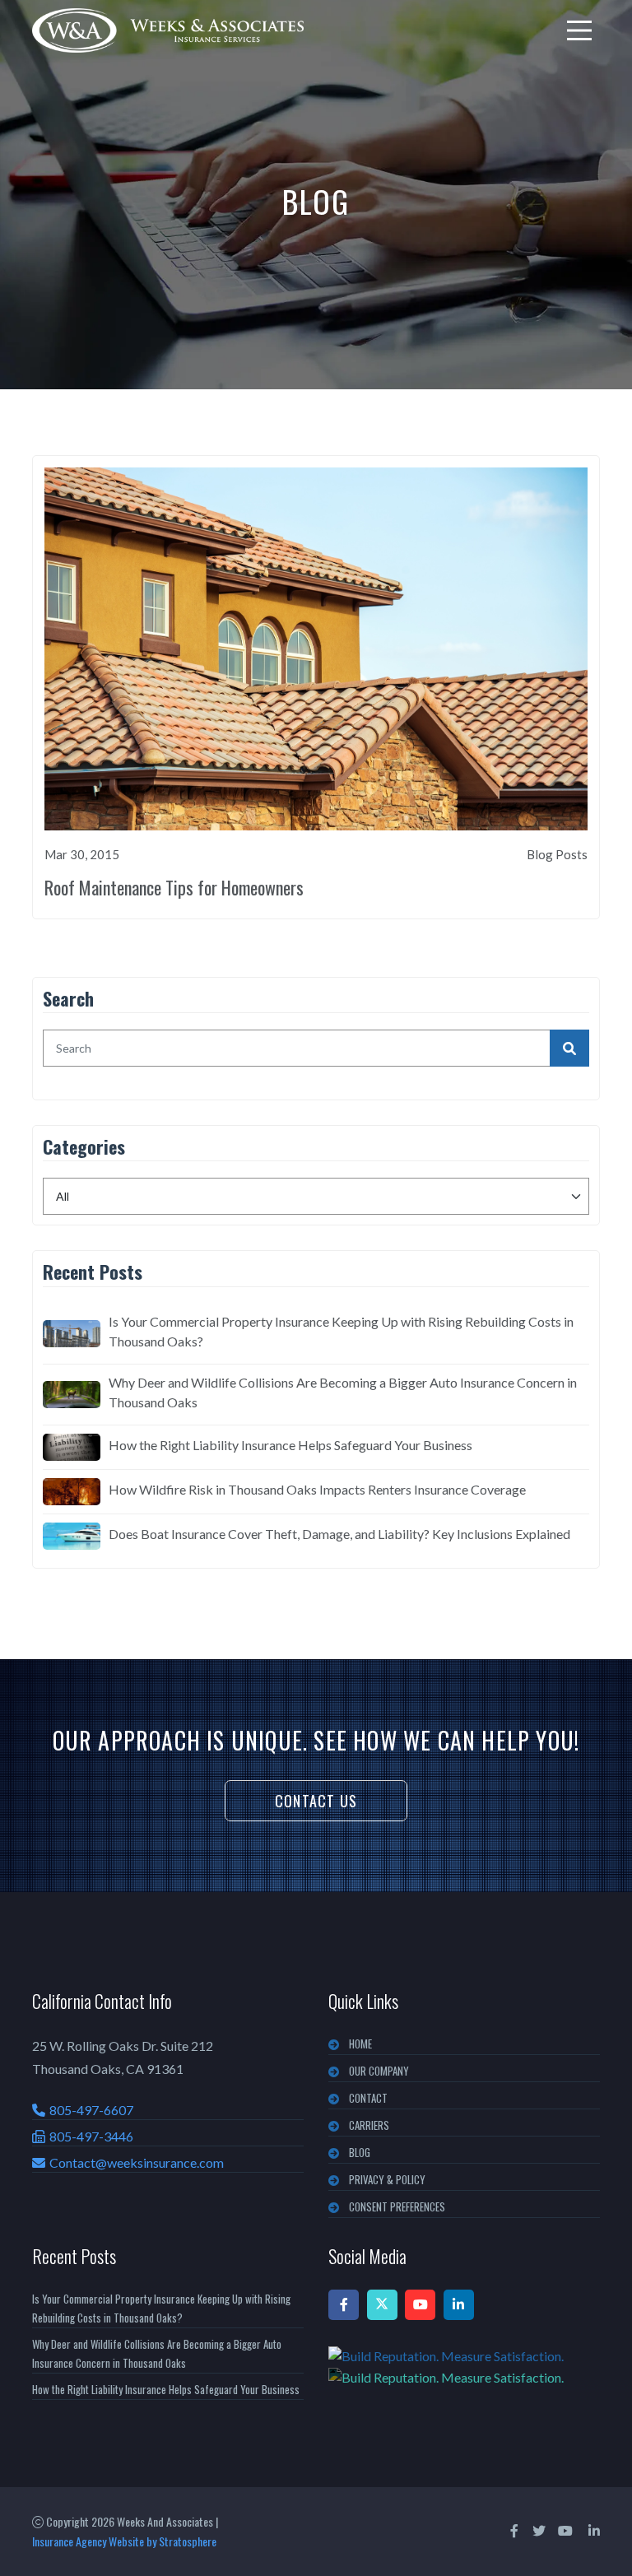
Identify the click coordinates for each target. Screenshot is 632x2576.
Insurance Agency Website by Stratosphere (124, 2541)
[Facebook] (344, 2305)
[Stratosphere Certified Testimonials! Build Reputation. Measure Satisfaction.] (464, 2366)
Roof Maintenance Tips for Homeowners (174, 887)
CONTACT (368, 2098)
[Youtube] (420, 2305)
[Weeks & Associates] (168, 30)
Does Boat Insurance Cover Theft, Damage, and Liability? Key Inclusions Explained (339, 1534)
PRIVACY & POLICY (387, 2179)
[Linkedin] (459, 2305)
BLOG (360, 2152)
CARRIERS (369, 2125)
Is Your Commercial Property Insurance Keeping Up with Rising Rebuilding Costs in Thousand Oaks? (341, 1331)
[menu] (579, 30)
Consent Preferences (397, 2206)
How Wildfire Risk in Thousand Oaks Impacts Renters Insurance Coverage (317, 1489)
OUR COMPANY (379, 2071)
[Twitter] (382, 2305)
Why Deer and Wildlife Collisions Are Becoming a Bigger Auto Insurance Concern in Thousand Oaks (343, 1392)
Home (360, 2044)
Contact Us (316, 1801)
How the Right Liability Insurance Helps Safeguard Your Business (290, 1445)
